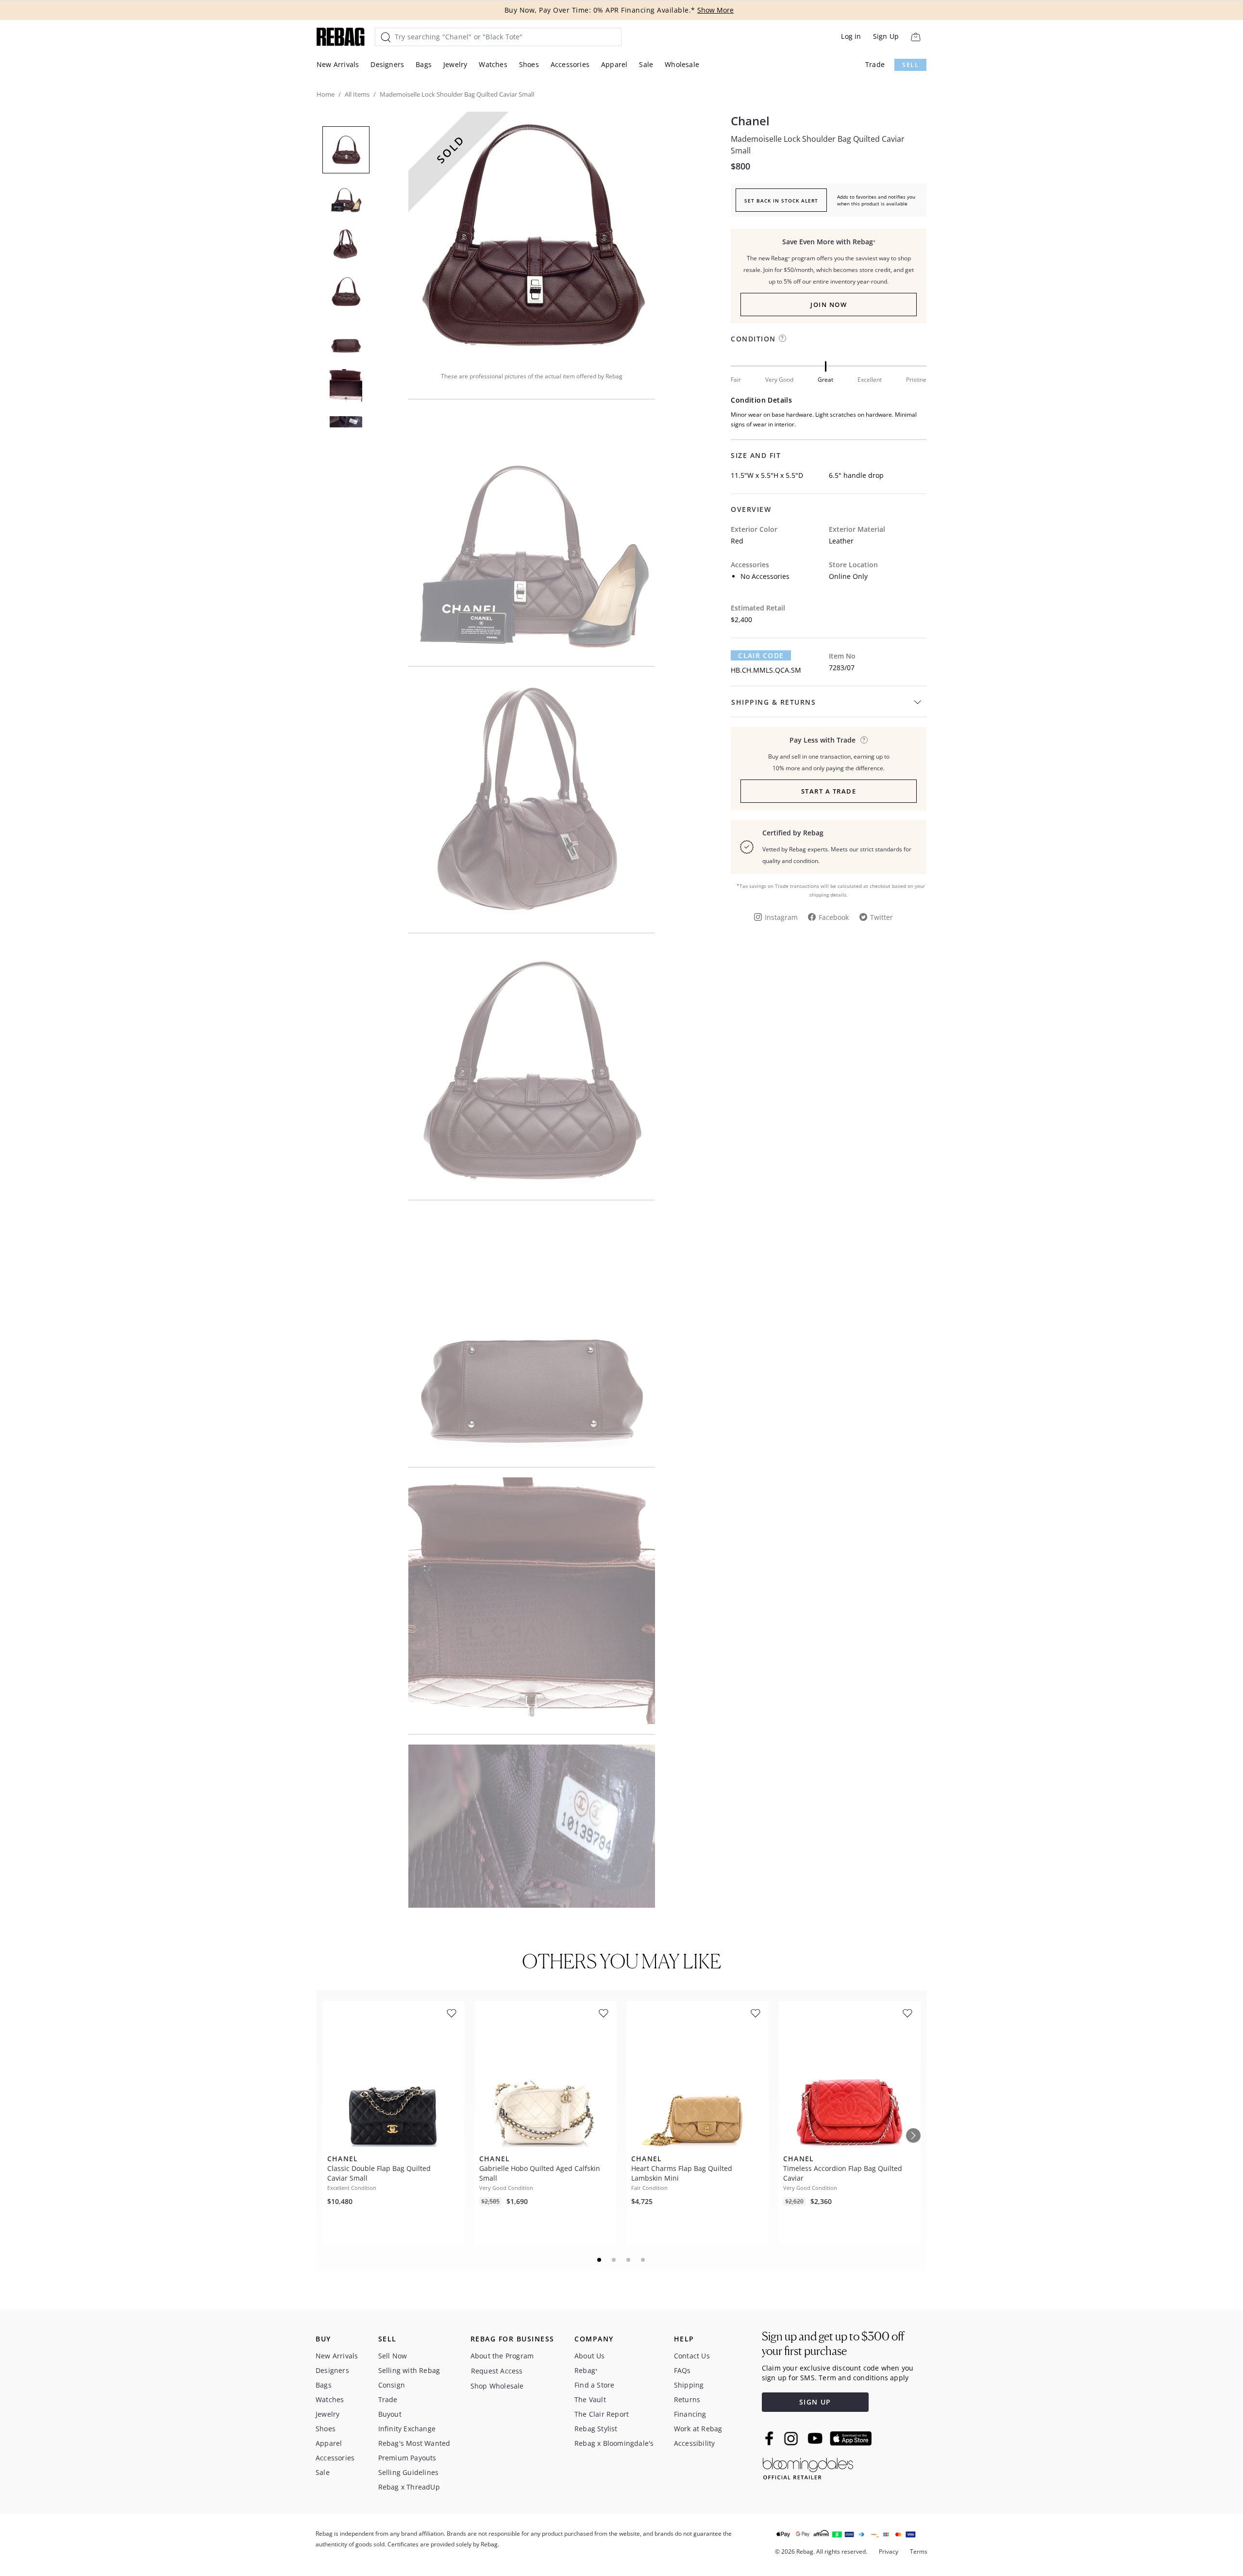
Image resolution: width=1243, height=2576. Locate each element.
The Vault (590, 2399)
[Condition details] (782, 338)
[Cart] (915, 37)
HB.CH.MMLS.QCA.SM (766, 670)
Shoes (529, 64)
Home (326, 94)
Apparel (614, 64)
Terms (919, 2551)
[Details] (864, 740)
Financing (690, 2414)
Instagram (781, 917)
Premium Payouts (407, 2458)
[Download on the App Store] (851, 2439)
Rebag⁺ (586, 2370)
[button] (532, 235)
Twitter (882, 917)
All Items (357, 94)
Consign (392, 2385)
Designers (387, 64)
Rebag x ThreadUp (409, 2487)
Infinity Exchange (407, 2429)
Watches (493, 64)
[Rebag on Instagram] (791, 2439)
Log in (851, 36)
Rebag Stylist (596, 2429)
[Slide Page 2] (614, 2260)
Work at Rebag (698, 2429)
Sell (910, 65)
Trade (875, 64)
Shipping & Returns (773, 702)
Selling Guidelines (409, 2472)
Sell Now (393, 2356)
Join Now (829, 305)
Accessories (570, 64)
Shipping (689, 2385)
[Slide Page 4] (643, 2260)
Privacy (889, 2551)
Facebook (834, 917)
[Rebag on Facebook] (770, 2438)
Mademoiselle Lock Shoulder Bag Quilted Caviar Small (818, 145)
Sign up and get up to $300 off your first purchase (833, 2344)
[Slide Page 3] (629, 2260)
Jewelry (455, 64)
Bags (424, 64)
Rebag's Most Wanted (414, 2443)
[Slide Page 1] (600, 2260)
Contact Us (692, 2356)
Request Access (497, 2371)
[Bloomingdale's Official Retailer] (808, 2467)
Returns (687, 2399)
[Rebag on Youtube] (816, 2438)
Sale (646, 64)
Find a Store (594, 2385)
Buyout (390, 2414)
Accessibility (695, 2443)
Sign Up (886, 36)
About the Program (502, 2356)
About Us (590, 2356)
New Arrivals (338, 64)
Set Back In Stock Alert (781, 201)
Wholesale (682, 64)
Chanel (750, 121)
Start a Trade (829, 791)
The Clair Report (602, 2414)
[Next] (913, 2135)
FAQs (682, 2370)
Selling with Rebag (409, 2370)
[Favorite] (452, 2013)
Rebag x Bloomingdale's (614, 2443)
